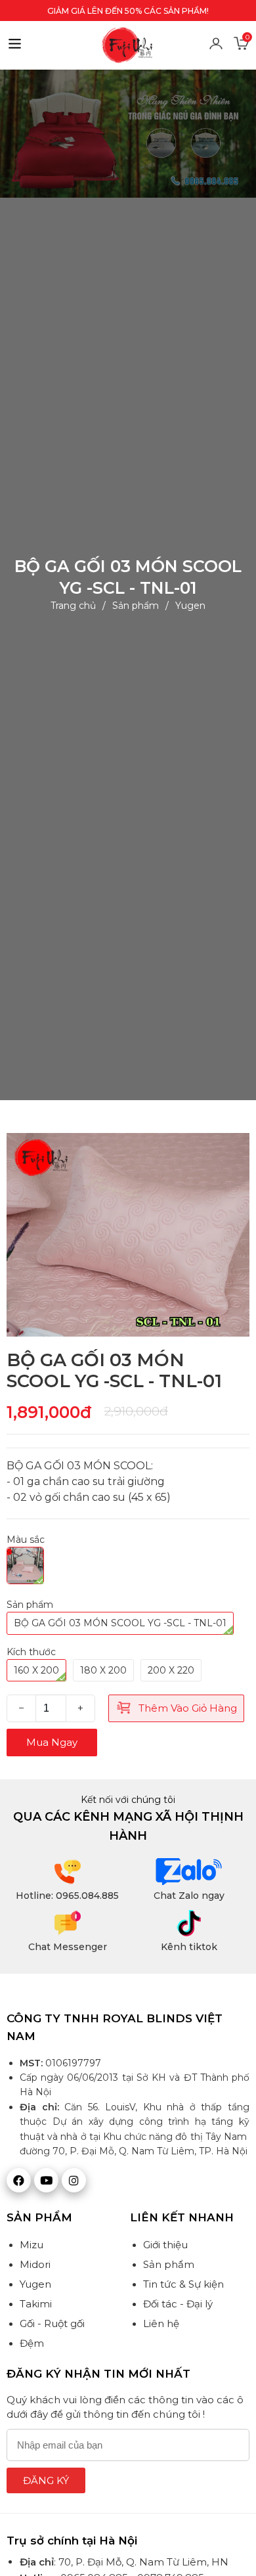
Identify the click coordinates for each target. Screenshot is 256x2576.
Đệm (32, 2343)
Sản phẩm (136, 606)
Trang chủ (73, 606)
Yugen (190, 606)
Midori (35, 2264)
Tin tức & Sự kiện (183, 2284)
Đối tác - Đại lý (178, 2304)
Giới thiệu (165, 2245)
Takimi (36, 2304)
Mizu (32, 2245)
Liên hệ (161, 2323)
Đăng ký (46, 2480)
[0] (242, 48)
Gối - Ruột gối (52, 2323)
